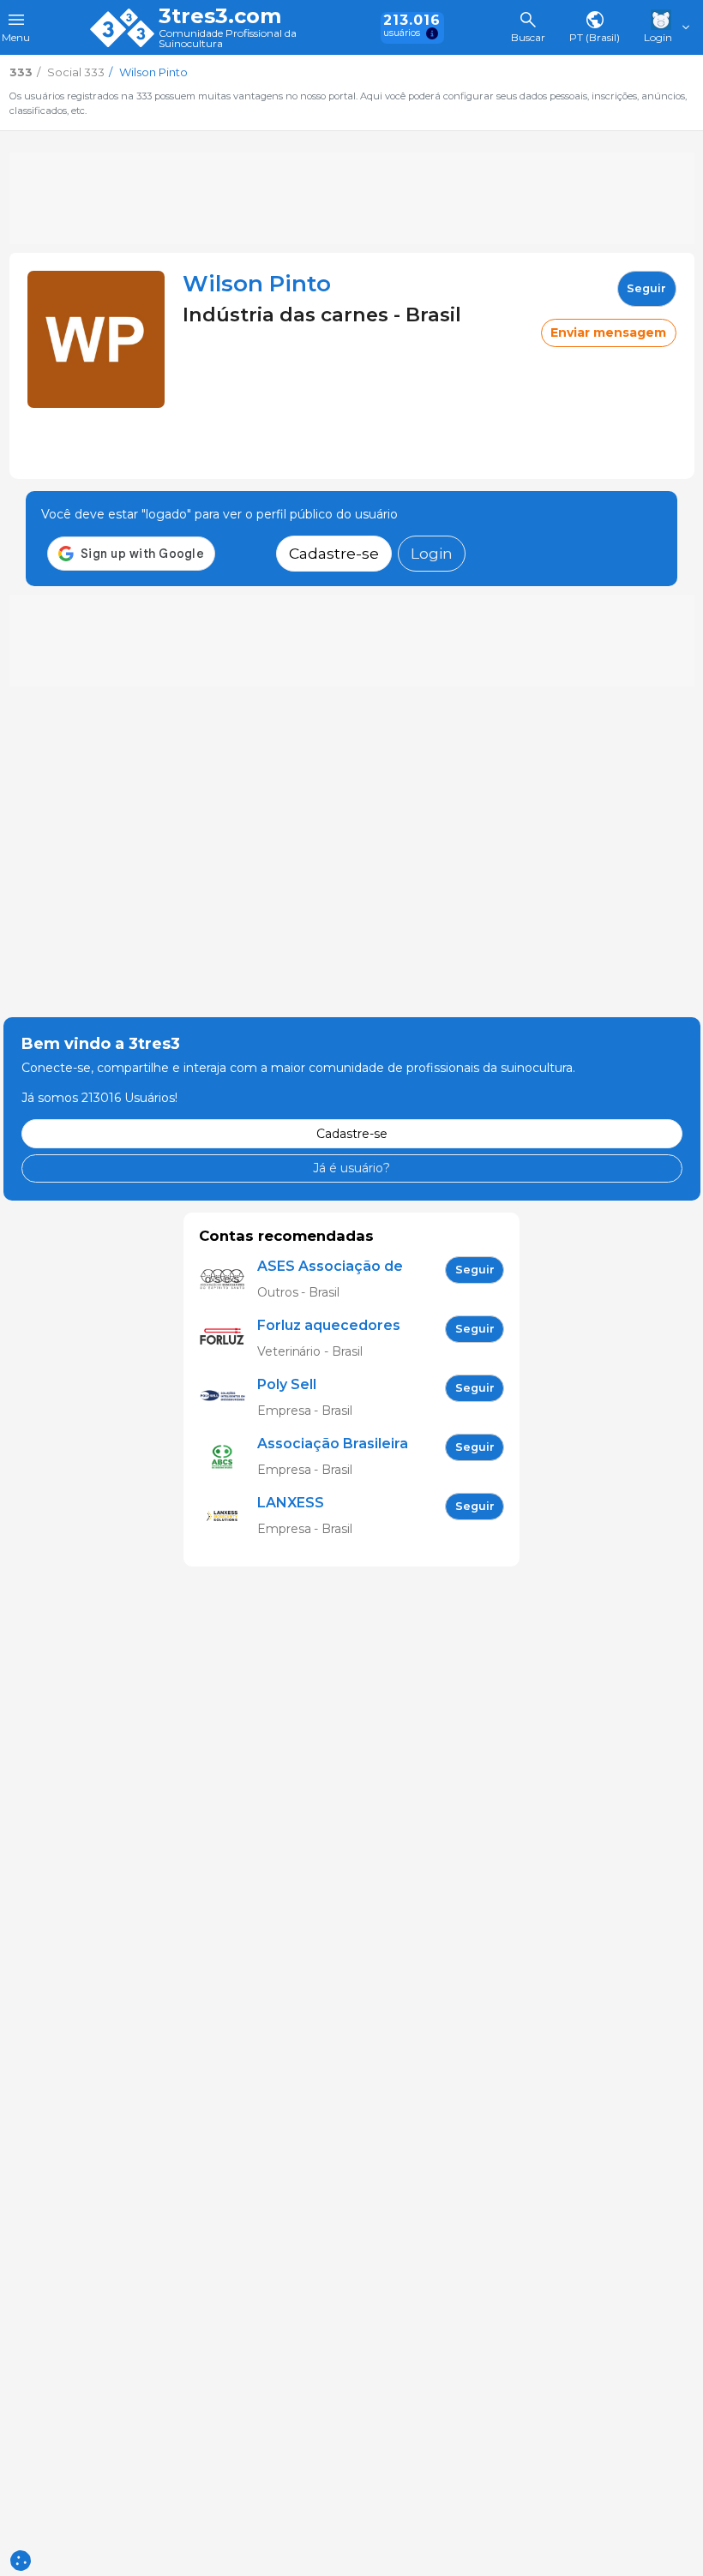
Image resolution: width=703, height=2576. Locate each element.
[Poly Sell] (228, 1398)
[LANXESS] (228, 1516)
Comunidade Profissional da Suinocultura (228, 39)
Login (432, 553)
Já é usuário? (351, 1168)
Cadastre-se (334, 553)
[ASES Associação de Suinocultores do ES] (228, 1280)
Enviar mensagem (608, 332)
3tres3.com (220, 16)
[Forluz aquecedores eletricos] (228, 1339)
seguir (646, 288)
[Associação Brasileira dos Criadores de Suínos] (228, 1457)
